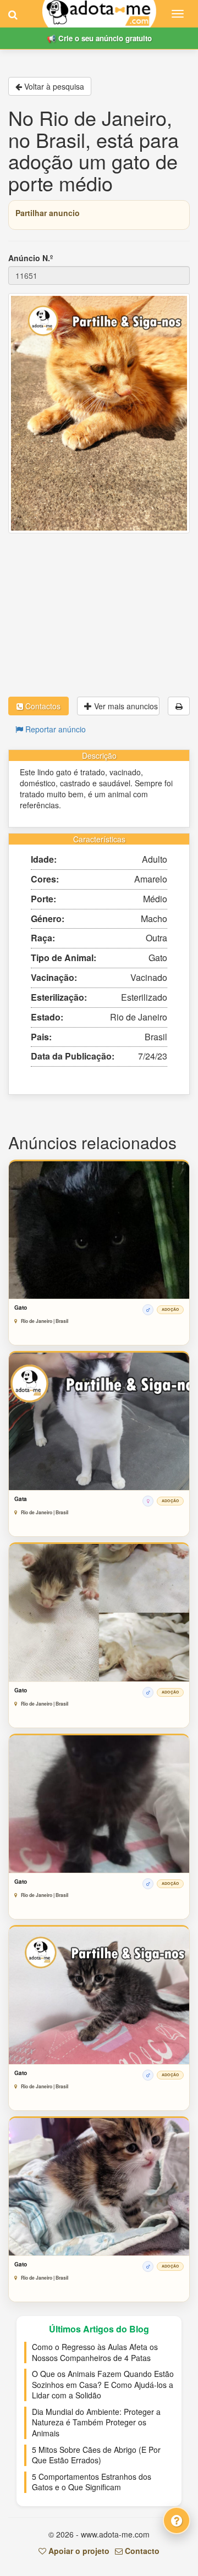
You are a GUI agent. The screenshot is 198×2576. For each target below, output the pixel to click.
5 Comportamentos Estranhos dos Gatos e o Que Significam (92, 2482)
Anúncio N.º (31, 258)
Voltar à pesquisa (53, 86)
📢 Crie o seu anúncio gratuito (99, 38)
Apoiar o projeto (78, 2551)
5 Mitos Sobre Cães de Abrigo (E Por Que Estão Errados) (96, 2455)
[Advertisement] (99, 615)
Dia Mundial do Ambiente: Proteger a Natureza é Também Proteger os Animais (96, 2422)
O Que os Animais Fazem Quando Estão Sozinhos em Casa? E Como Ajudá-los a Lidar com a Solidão (103, 2384)
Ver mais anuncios (125, 706)
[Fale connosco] (177, 2520)
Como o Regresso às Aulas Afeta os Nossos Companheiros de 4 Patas (95, 2352)
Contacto (141, 2551)
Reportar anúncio (54, 729)
